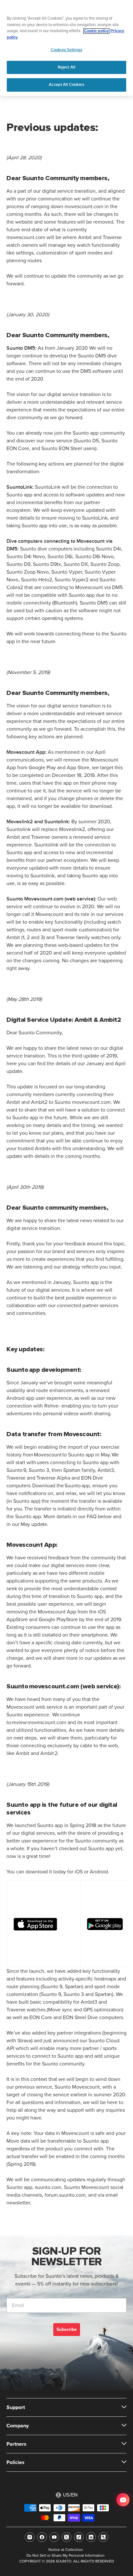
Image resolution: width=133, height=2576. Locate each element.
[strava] (103, 2537)
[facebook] (42, 2537)
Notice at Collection (66, 2550)
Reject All (66, 67)
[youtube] (54, 2537)
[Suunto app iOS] (44, 1924)
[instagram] (30, 2537)
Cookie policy (96, 31)
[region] (66, 48)
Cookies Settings (66, 50)
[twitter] (66, 2537)
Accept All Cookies (66, 85)
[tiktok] (79, 2537)
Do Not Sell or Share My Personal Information (66, 2556)
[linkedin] (91, 2537)
